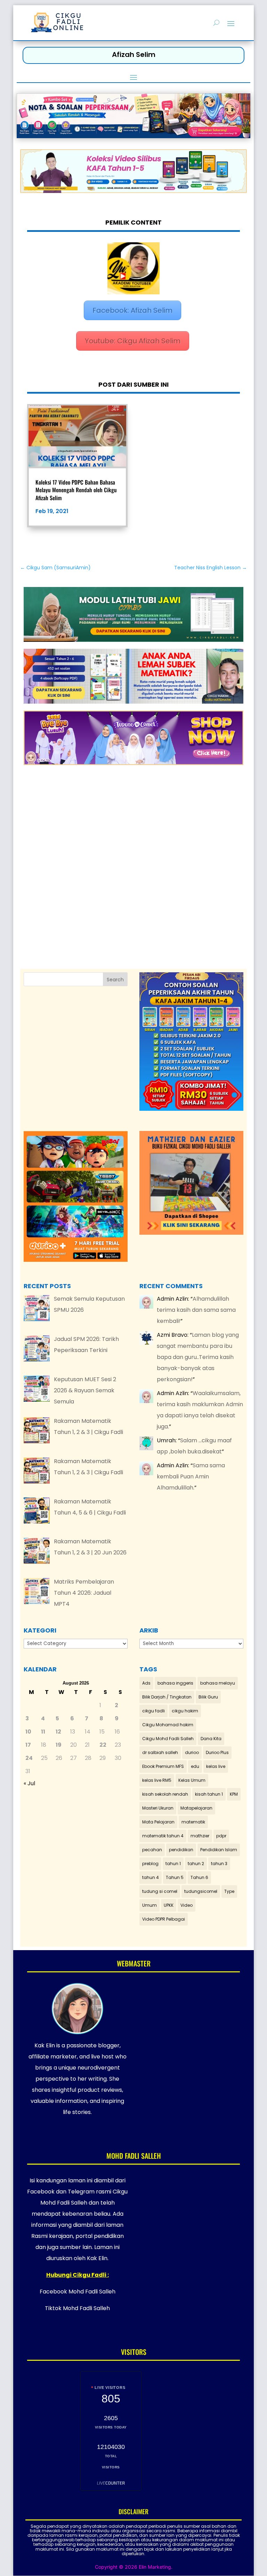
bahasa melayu (218, 1683)
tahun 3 (219, 1864)
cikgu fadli (153, 1711)
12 (58, 1732)
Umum (149, 1905)
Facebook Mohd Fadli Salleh (78, 2292)
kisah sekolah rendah (165, 1794)
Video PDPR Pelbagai (164, 1919)
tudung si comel (160, 1891)
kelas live (216, 1766)
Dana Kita (211, 1739)
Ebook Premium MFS (163, 1766)
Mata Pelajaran (158, 1822)
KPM (234, 1794)
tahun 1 (173, 1864)
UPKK (169, 1905)
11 (43, 1732)
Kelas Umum (192, 1780)
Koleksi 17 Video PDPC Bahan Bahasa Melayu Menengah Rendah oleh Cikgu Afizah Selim (76, 490)
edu (195, 1766)
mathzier (200, 1836)
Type (229, 1891)
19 (59, 1745)
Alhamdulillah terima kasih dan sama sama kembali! (196, 1310)
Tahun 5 (175, 1877)
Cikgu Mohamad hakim (168, 1725)
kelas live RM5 (157, 1780)
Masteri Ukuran (158, 1808)
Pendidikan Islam (219, 1850)
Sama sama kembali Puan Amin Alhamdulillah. (191, 1476)
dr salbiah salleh (160, 1752)
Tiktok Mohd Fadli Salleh (77, 2308)
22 (103, 1745)
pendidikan (181, 1850)
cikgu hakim (185, 1711)
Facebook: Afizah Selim (132, 310)
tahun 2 (196, 1864)
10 (28, 1732)
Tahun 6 (199, 1877)
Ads (146, 1683)
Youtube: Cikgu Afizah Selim (133, 341)
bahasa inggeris (175, 1683)
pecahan (152, 1850)
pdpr (221, 1836)
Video (187, 1905)
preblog (150, 1864)
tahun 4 (151, 1877)
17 (28, 1745)
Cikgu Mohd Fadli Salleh (168, 1739)
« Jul (29, 1783)
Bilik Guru (208, 1697)
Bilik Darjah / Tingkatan (167, 1697)
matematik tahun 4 (163, 1836)
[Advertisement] (134, 858)
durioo (192, 1752)
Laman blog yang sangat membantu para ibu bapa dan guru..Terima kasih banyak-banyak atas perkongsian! (198, 1357)
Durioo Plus (217, 1752)
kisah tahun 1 (209, 1794)
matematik (193, 1822)
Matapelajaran (196, 1808)
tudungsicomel (201, 1891)
